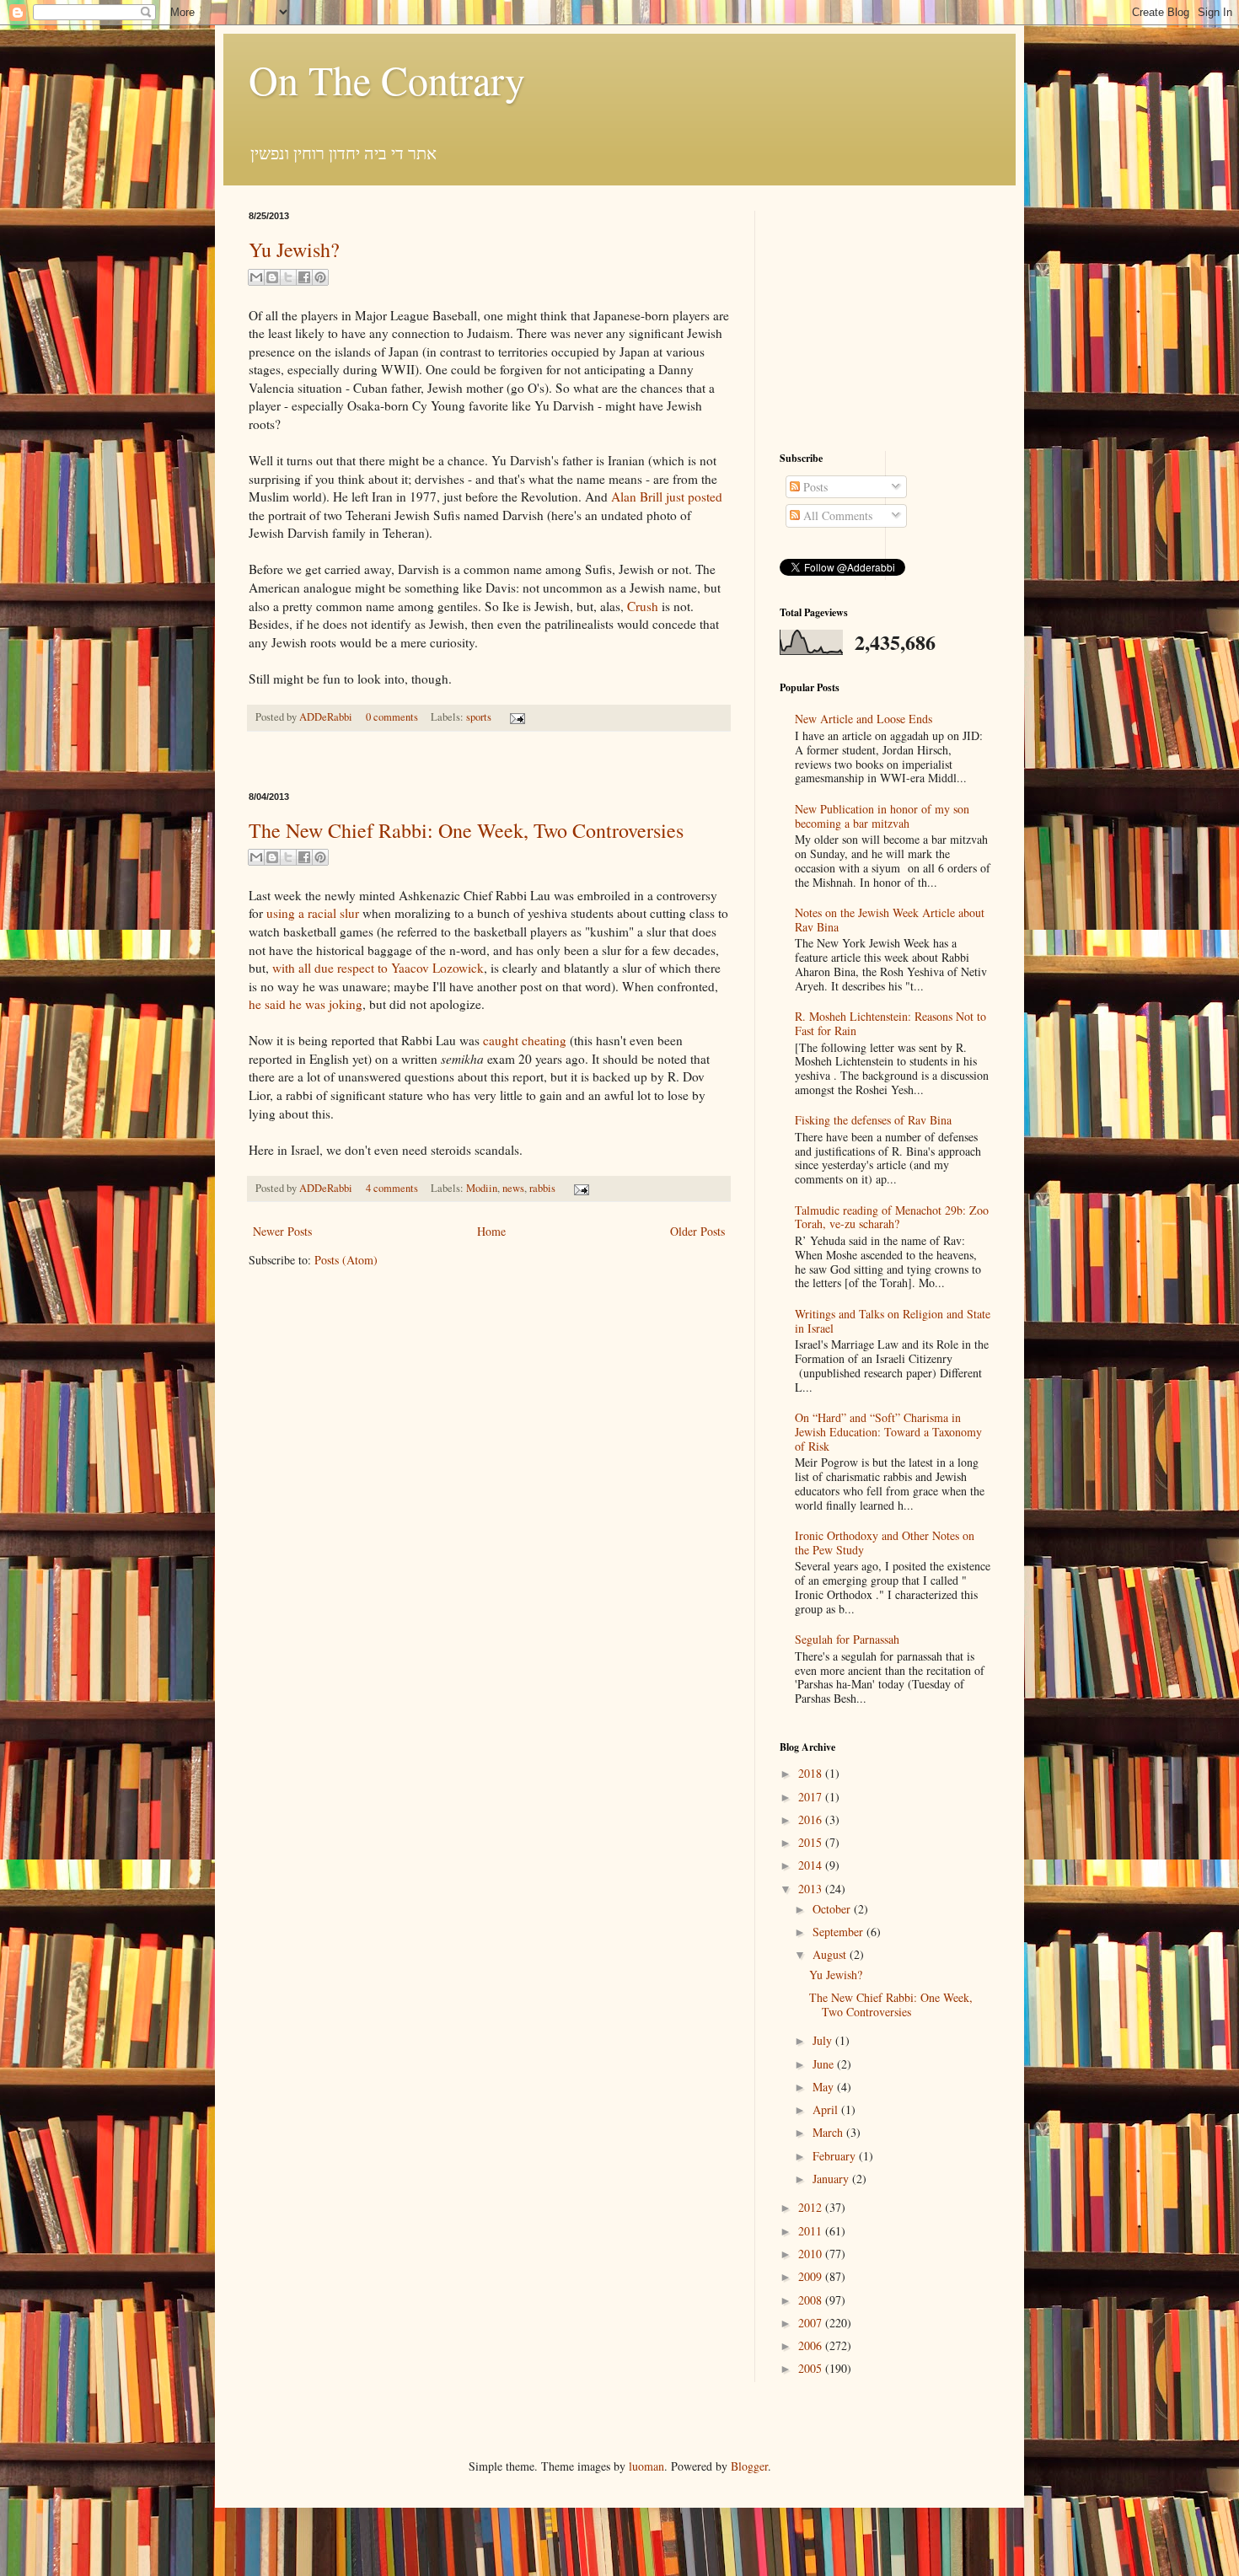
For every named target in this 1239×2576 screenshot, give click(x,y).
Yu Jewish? (294, 250)
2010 (812, 2254)
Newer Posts (282, 1231)
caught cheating (525, 1040)
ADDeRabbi (327, 717)
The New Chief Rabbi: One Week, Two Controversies (466, 830)
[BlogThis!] (272, 277)
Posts (814, 487)
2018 (812, 1773)
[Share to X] (288, 277)
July (824, 2040)
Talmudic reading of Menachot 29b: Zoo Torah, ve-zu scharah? (892, 1217)
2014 (812, 1865)
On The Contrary (387, 79)
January (832, 2179)
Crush (643, 606)
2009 (812, 2276)
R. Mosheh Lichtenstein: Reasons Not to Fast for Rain (890, 1023)
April (827, 2109)
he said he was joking (306, 1004)
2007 (812, 2323)
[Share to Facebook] (304, 277)
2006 (812, 2345)
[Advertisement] (489, 762)
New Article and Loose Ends (864, 719)
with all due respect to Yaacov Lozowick (378, 968)
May (825, 2087)
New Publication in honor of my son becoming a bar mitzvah (882, 816)
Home (491, 1231)
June (825, 2064)
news (513, 1188)
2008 (812, 2300)
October (833, 1909)
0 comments (392, 717)
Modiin (482, 1188)
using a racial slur (313, 913)
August (831, 1954)
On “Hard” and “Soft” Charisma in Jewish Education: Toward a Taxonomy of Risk (888, 1432)
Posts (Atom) (346, 1260)
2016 (812, 1819)
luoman (646, 2466)
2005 (812, 2368)
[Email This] (256, 277)
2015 (812, 1842)
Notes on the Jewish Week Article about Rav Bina (890, 920)
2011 (812, 2231)
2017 (812, 1797)
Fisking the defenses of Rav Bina (873, 1120)
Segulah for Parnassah (847, 1639)
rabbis (542, 1188)
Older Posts (697, 1231)
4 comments (392, 1188)
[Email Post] (515, 717)
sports (479, 717)
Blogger (749, 2466)
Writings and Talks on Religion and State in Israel (893, 1321)
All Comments (836, 515)
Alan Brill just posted (667, 496)
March (829, 2132)
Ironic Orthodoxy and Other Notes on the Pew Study (885, 1543)
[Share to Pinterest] (320, 277)
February (836, 2156)
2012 (812, 2207)
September (839, 1932)
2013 (812, 1889)
